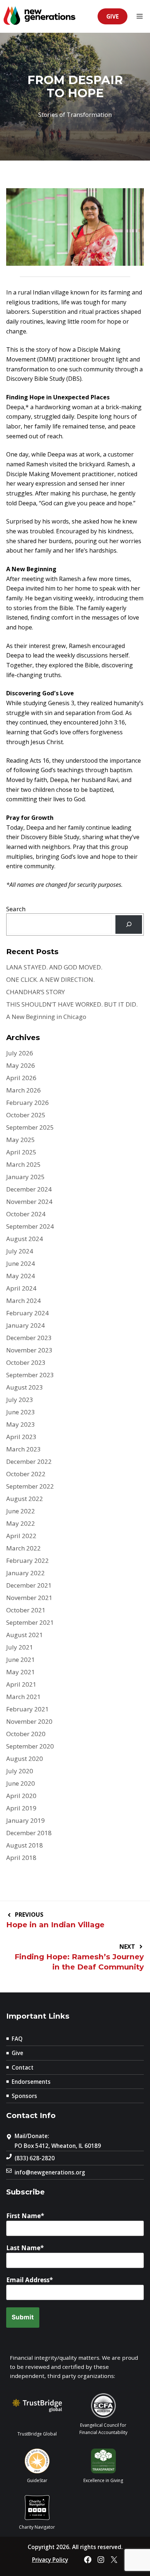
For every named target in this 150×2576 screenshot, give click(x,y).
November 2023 (29, 1350)
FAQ (17, 2039)
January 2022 (25, 1573)
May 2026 (21, 1065)
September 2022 (30, 1486)
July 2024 (20, 1251)
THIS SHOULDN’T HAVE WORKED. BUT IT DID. (72, 1004)
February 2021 (27, 1709)
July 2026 (20, 1053)
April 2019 (21, 1808)
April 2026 (21, 1078)
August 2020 (25, 1759)
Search (16, 909)
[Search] (129, 924)
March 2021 (23, 1697)
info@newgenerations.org (50, 2172)
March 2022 (23, 1548)
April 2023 (21, 1437)
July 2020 (20, 1771)
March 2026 (23, 1090)
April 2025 (21, 1152)
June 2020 (21, 1783)
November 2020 (29, 1721)
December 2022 (29, 1461)
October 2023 (26, 1362)
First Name (23, 2216)
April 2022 (21, 1536)
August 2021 (25, 1635)
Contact (23, 2067)
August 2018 (25, 1845)
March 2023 (23, 1449)
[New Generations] (40, 17)
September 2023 (30, 1375)
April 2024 (21, 1288)
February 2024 (27, 1313)
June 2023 (21, 1412)
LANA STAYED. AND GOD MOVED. (54, 967)
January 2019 (25, 1820)
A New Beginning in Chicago (46, 1017)
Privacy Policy (50, 2560)
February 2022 (27, 1560)
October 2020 (26, 1734)
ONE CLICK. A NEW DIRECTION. (50, 979)
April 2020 (21, 1796)
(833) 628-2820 (35, 2158)
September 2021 (30, 1622)
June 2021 (21, 1660)
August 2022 (25, 1499)
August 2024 (25, 1239)
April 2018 (21, 1858)
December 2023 (29, 1338)
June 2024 (21, 1263)
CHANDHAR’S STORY (35, 992)
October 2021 (26, 1610)
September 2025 (30, 1127)
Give (112, 16)
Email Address (28, 2280)
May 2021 (21, 1672)
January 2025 (25, 1177)
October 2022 (26, 1474)
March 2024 (23, 1301)
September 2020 (30, 1746)
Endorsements (31, 2082)
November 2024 (29, 1202)
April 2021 (21, 1684)
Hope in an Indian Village (55, 1925)
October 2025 (26, 1115)
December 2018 (29, 1833)
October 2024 (26, 1214)
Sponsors (24, 2096)
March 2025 (23, 1164)
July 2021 (20, 1647)
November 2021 (29, 1598)
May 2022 (21, 1523)
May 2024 (21, 1276)
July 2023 (20, 1400)
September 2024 (30, 1226)
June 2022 (21, 1511)
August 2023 (25, 1387)
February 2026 (27, 1103)
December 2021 (29, 1585)
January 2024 (25, 1325)
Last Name (23, 2248)
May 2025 (21, 1140)
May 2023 (21, 1424)
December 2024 (29, 1189)
